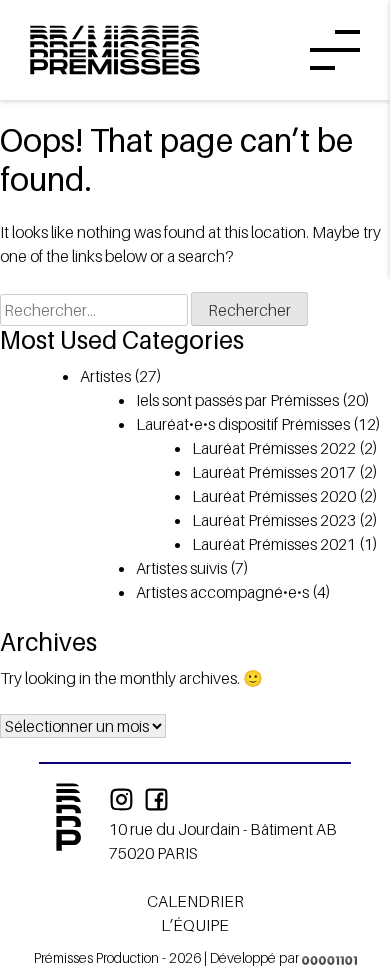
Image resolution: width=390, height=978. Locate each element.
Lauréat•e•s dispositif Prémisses (243, 424)
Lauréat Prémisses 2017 (274, 472)
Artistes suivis (181, 568)
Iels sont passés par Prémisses (237, 400)
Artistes (105, 376)
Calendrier (195, 901)
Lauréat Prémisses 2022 (274, 448)
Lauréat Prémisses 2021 (274, 544)
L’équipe (195, 925)
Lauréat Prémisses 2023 (274, 520)
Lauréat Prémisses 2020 (274, 496)
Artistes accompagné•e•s (222, 592)
